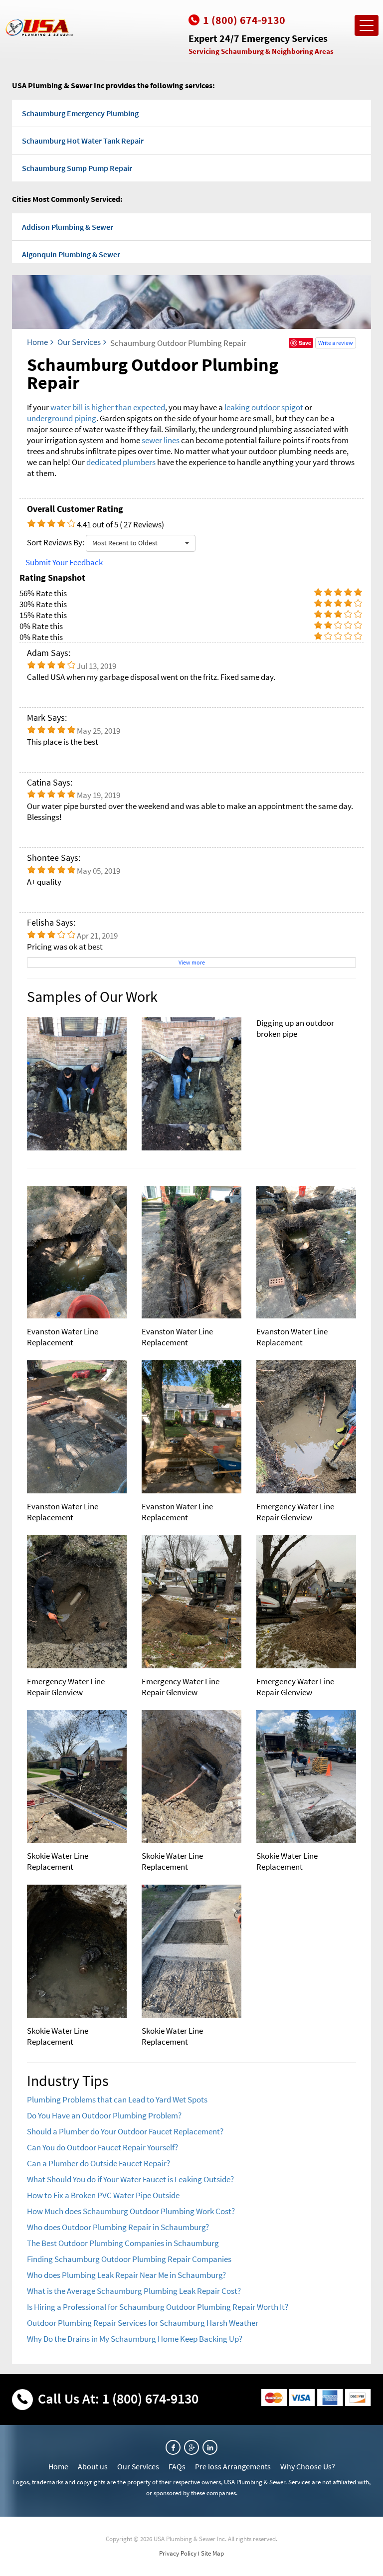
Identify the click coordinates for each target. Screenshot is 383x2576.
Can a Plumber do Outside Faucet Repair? (98, 2163)
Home (37, 342)
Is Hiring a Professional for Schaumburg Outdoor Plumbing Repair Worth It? (158, 2307)
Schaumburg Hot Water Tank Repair (83, 141)
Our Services (79, 342)
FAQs (177, 2466)
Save (305, 343)
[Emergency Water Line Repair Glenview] (306, 1427)
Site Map (212, 2553)
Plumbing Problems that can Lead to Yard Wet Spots (117, 2099)
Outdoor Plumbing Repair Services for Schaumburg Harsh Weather (143, 2323)
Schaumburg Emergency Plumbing (80, 113)
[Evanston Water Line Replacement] (77, 1252)
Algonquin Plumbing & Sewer (71, 254)
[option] (191, 1084)
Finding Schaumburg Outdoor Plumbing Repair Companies (129, 2259)
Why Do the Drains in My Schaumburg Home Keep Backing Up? (135, 2339)
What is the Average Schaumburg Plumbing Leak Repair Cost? (134, 2291)
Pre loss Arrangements (233, 2466)
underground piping (62, 418)
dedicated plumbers (121, 462)
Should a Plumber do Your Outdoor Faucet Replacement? (125, 2131)
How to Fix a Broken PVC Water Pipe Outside (103, 2195)
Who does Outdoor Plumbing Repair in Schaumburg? (118, 2227)
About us (93, 2466)
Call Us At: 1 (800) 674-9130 (118, 2399)
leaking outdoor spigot (264, 407)
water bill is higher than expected (108, 407)
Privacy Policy (178, 2553)
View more (192, 962)
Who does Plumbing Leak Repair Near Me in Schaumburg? (126, 2275)
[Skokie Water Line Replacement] (77, 1777)
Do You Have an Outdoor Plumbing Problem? (104, 2115)
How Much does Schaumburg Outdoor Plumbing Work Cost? (131, 2211)
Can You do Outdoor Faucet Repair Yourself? (102, 2147)
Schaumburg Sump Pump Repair (77, 168)
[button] (141, 543)
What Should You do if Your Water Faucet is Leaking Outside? (130, 2179)
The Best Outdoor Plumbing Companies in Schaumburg (123, 2243)
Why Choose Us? (308, 2466)
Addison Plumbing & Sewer (68, 227)
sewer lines (161, 440)
